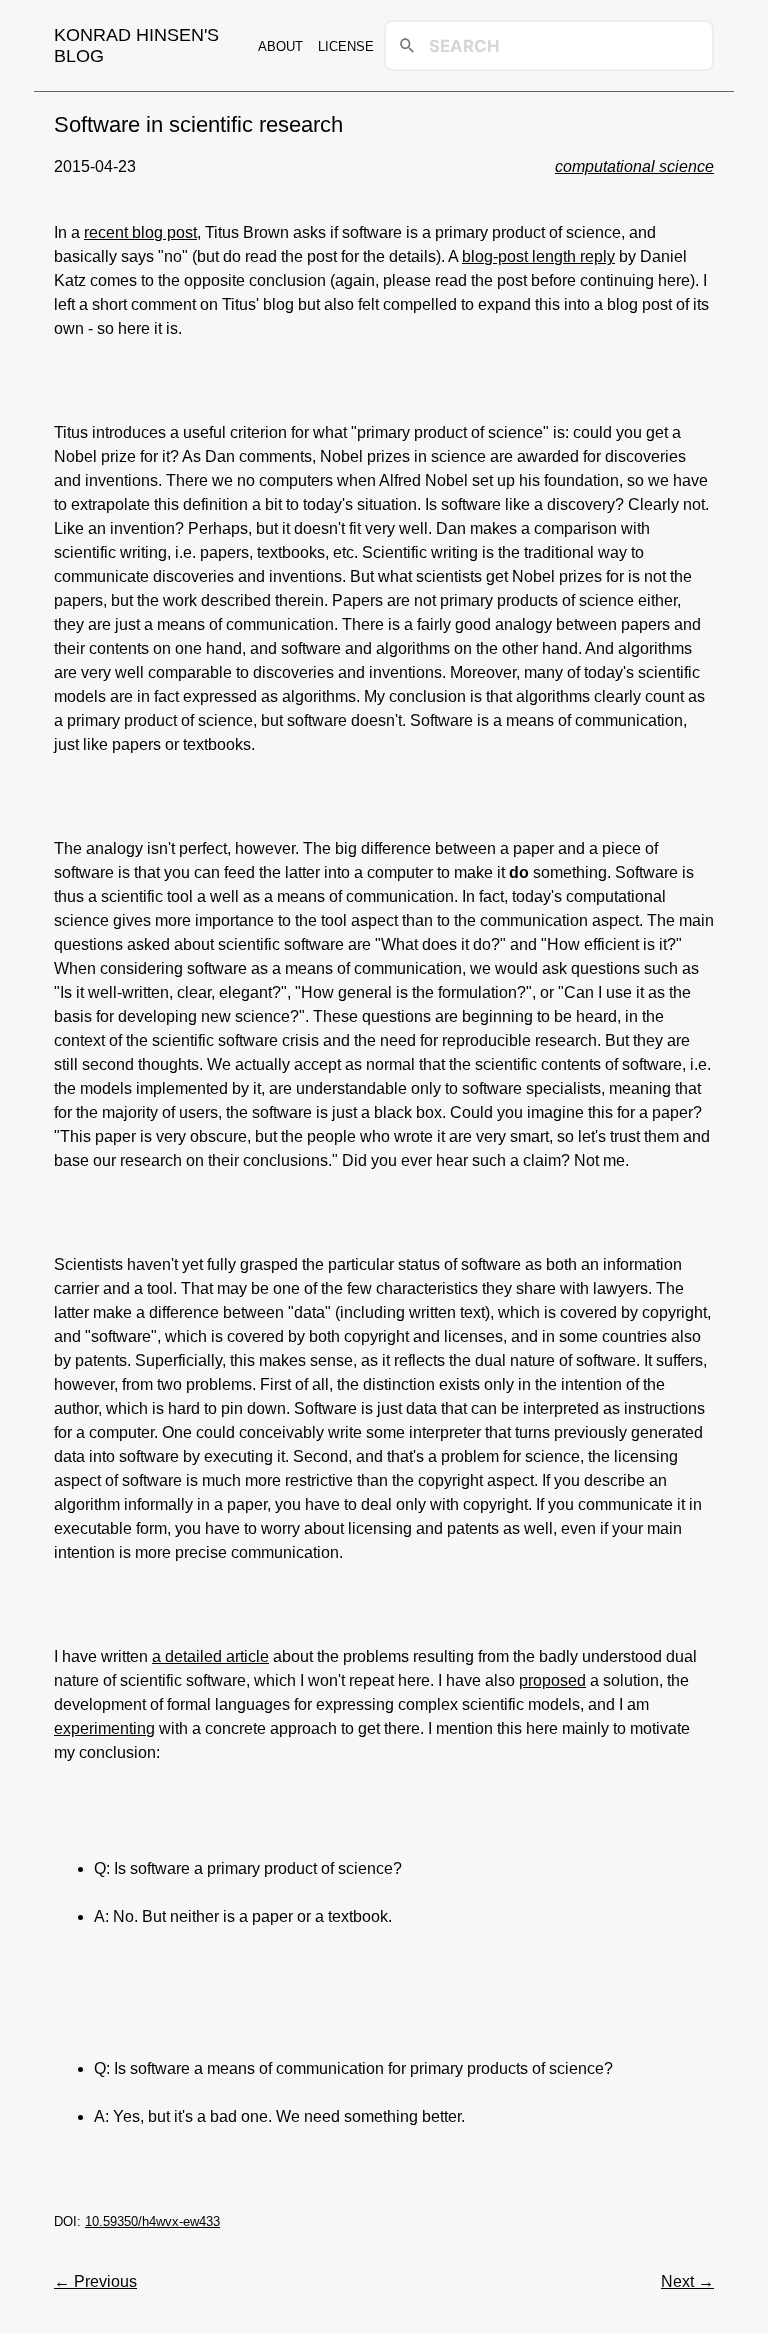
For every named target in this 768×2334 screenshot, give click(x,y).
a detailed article (210, 1656)
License (346, 46)
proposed (552, 1680)
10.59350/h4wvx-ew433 (152, 2221)
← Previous (95, 2281)
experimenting (104, 1728)
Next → (687, 2281)
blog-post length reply (538, 256)
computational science (634, 166)
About (280, 46)
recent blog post (140, 232)
